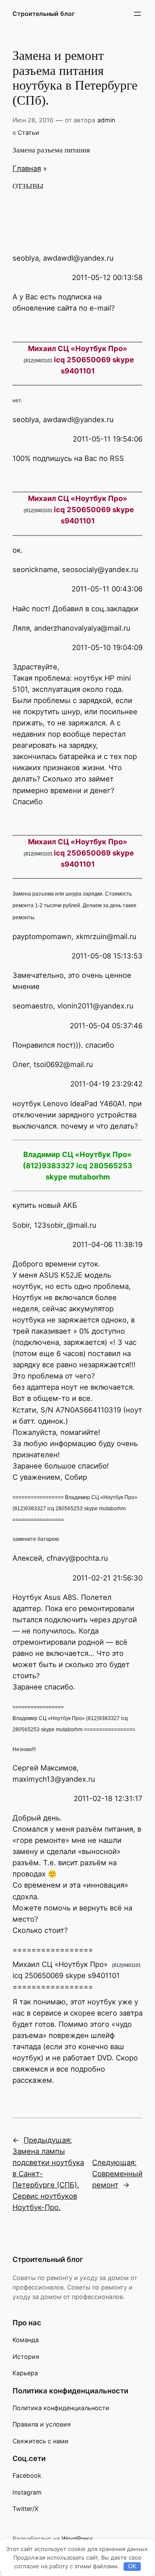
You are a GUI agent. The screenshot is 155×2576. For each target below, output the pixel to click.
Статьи (28, 132)
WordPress (77, 2539)
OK (132, 2566)
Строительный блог (44, 14)
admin (106, 120)
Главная (27, 168)
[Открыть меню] (137, 14)
